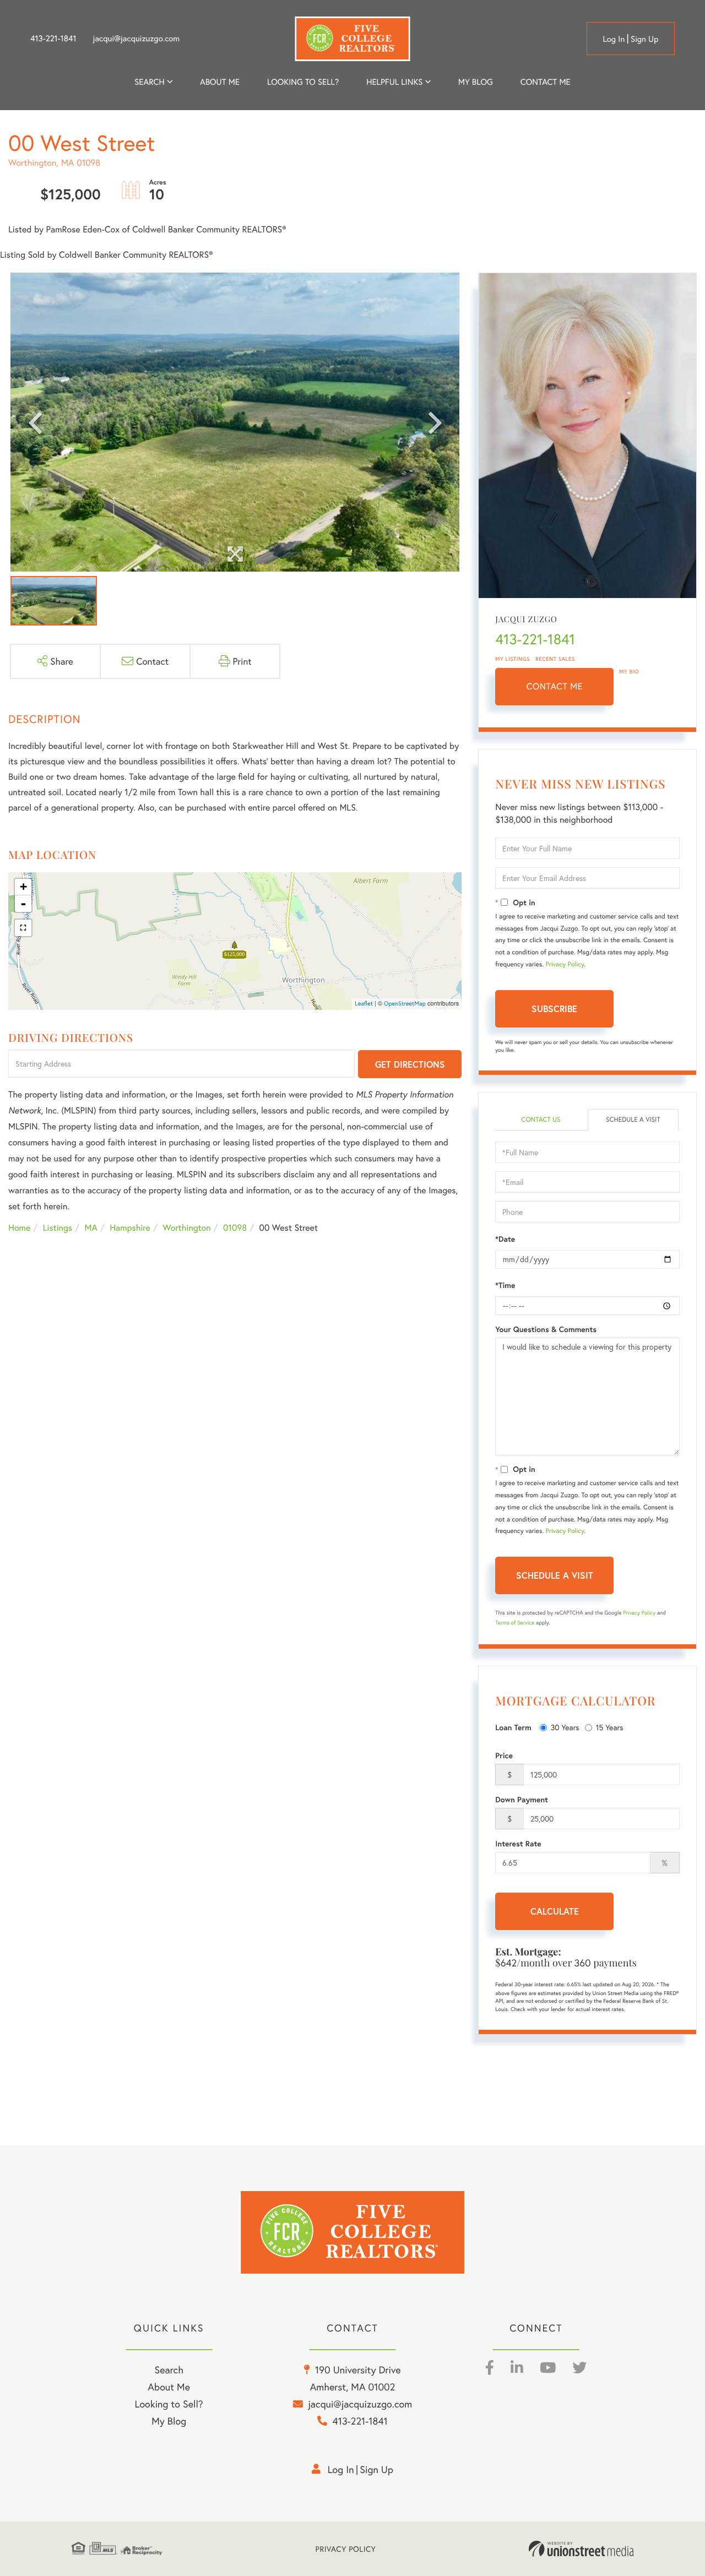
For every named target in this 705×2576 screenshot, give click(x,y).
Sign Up (645, 39)
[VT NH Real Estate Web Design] (581, 2549)
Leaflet (364, 1004)
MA (91, 1228)
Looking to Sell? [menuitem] (303, 82)
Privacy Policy (565, 964)
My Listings (513, 659)
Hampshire (130, 1228)
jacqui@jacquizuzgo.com (137, 39)
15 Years (610, 1727)
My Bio (629, 672)
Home (19, 1228)
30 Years (565, 1727)
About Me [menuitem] (169, 2387)
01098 (235, 1228)
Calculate (555, 1911)
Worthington (186, 1228)
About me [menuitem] (220, 82)
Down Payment (522, 1800)
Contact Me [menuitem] (546, 82)
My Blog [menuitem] (476, 82)
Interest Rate (518, 1844)
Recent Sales (555, 659)
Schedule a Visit (633, 1120)
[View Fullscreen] (23, 928)
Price (504, 1756)
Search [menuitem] (149, 82)
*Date (505, 1239)
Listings (58, 1228)
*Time (505, 1285)
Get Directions (410, 1064)
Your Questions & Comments (546, 1329)
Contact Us (541, 1120)
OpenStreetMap (405, 1004)
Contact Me (555, 686)
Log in (614, 39)
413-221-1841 (53, 39)
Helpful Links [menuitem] (394, 82)
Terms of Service (515, 1623)
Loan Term (513, 1727)
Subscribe (554, 1009)
